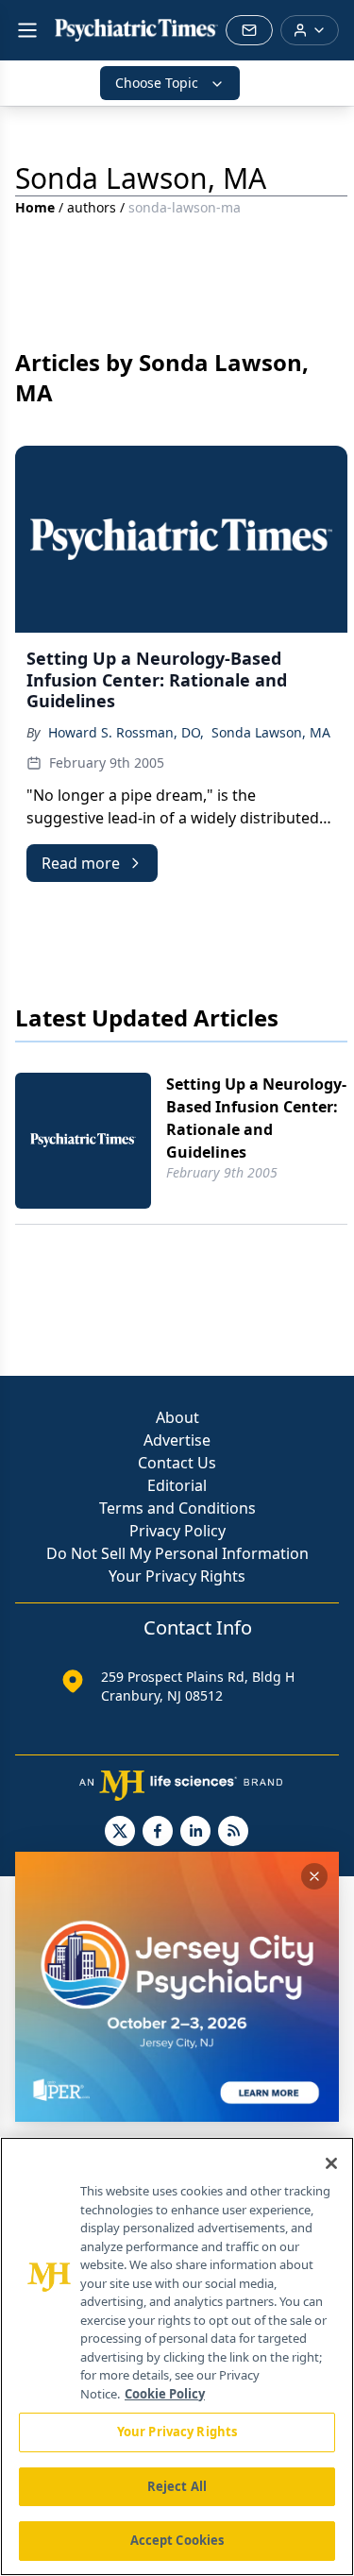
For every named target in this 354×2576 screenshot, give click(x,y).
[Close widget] (314, 1876)
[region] (177, 2356)
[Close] (331, 2163)
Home (35, 207)
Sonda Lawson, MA (271, 732)
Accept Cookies (177, 2540)
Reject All (177, 2486)
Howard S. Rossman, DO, (126, 732)
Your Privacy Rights (177, 1576)
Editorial (177, 1485)
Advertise (177, 1440)
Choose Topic (157, 83)
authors (92, 207)
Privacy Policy (177, 1531)
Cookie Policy (165, 2394)
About (177, 1417)
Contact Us (177, 1463)
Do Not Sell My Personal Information (177, 1553)
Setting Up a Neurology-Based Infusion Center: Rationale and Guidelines (256, 1118)
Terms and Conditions (177, 1508)
